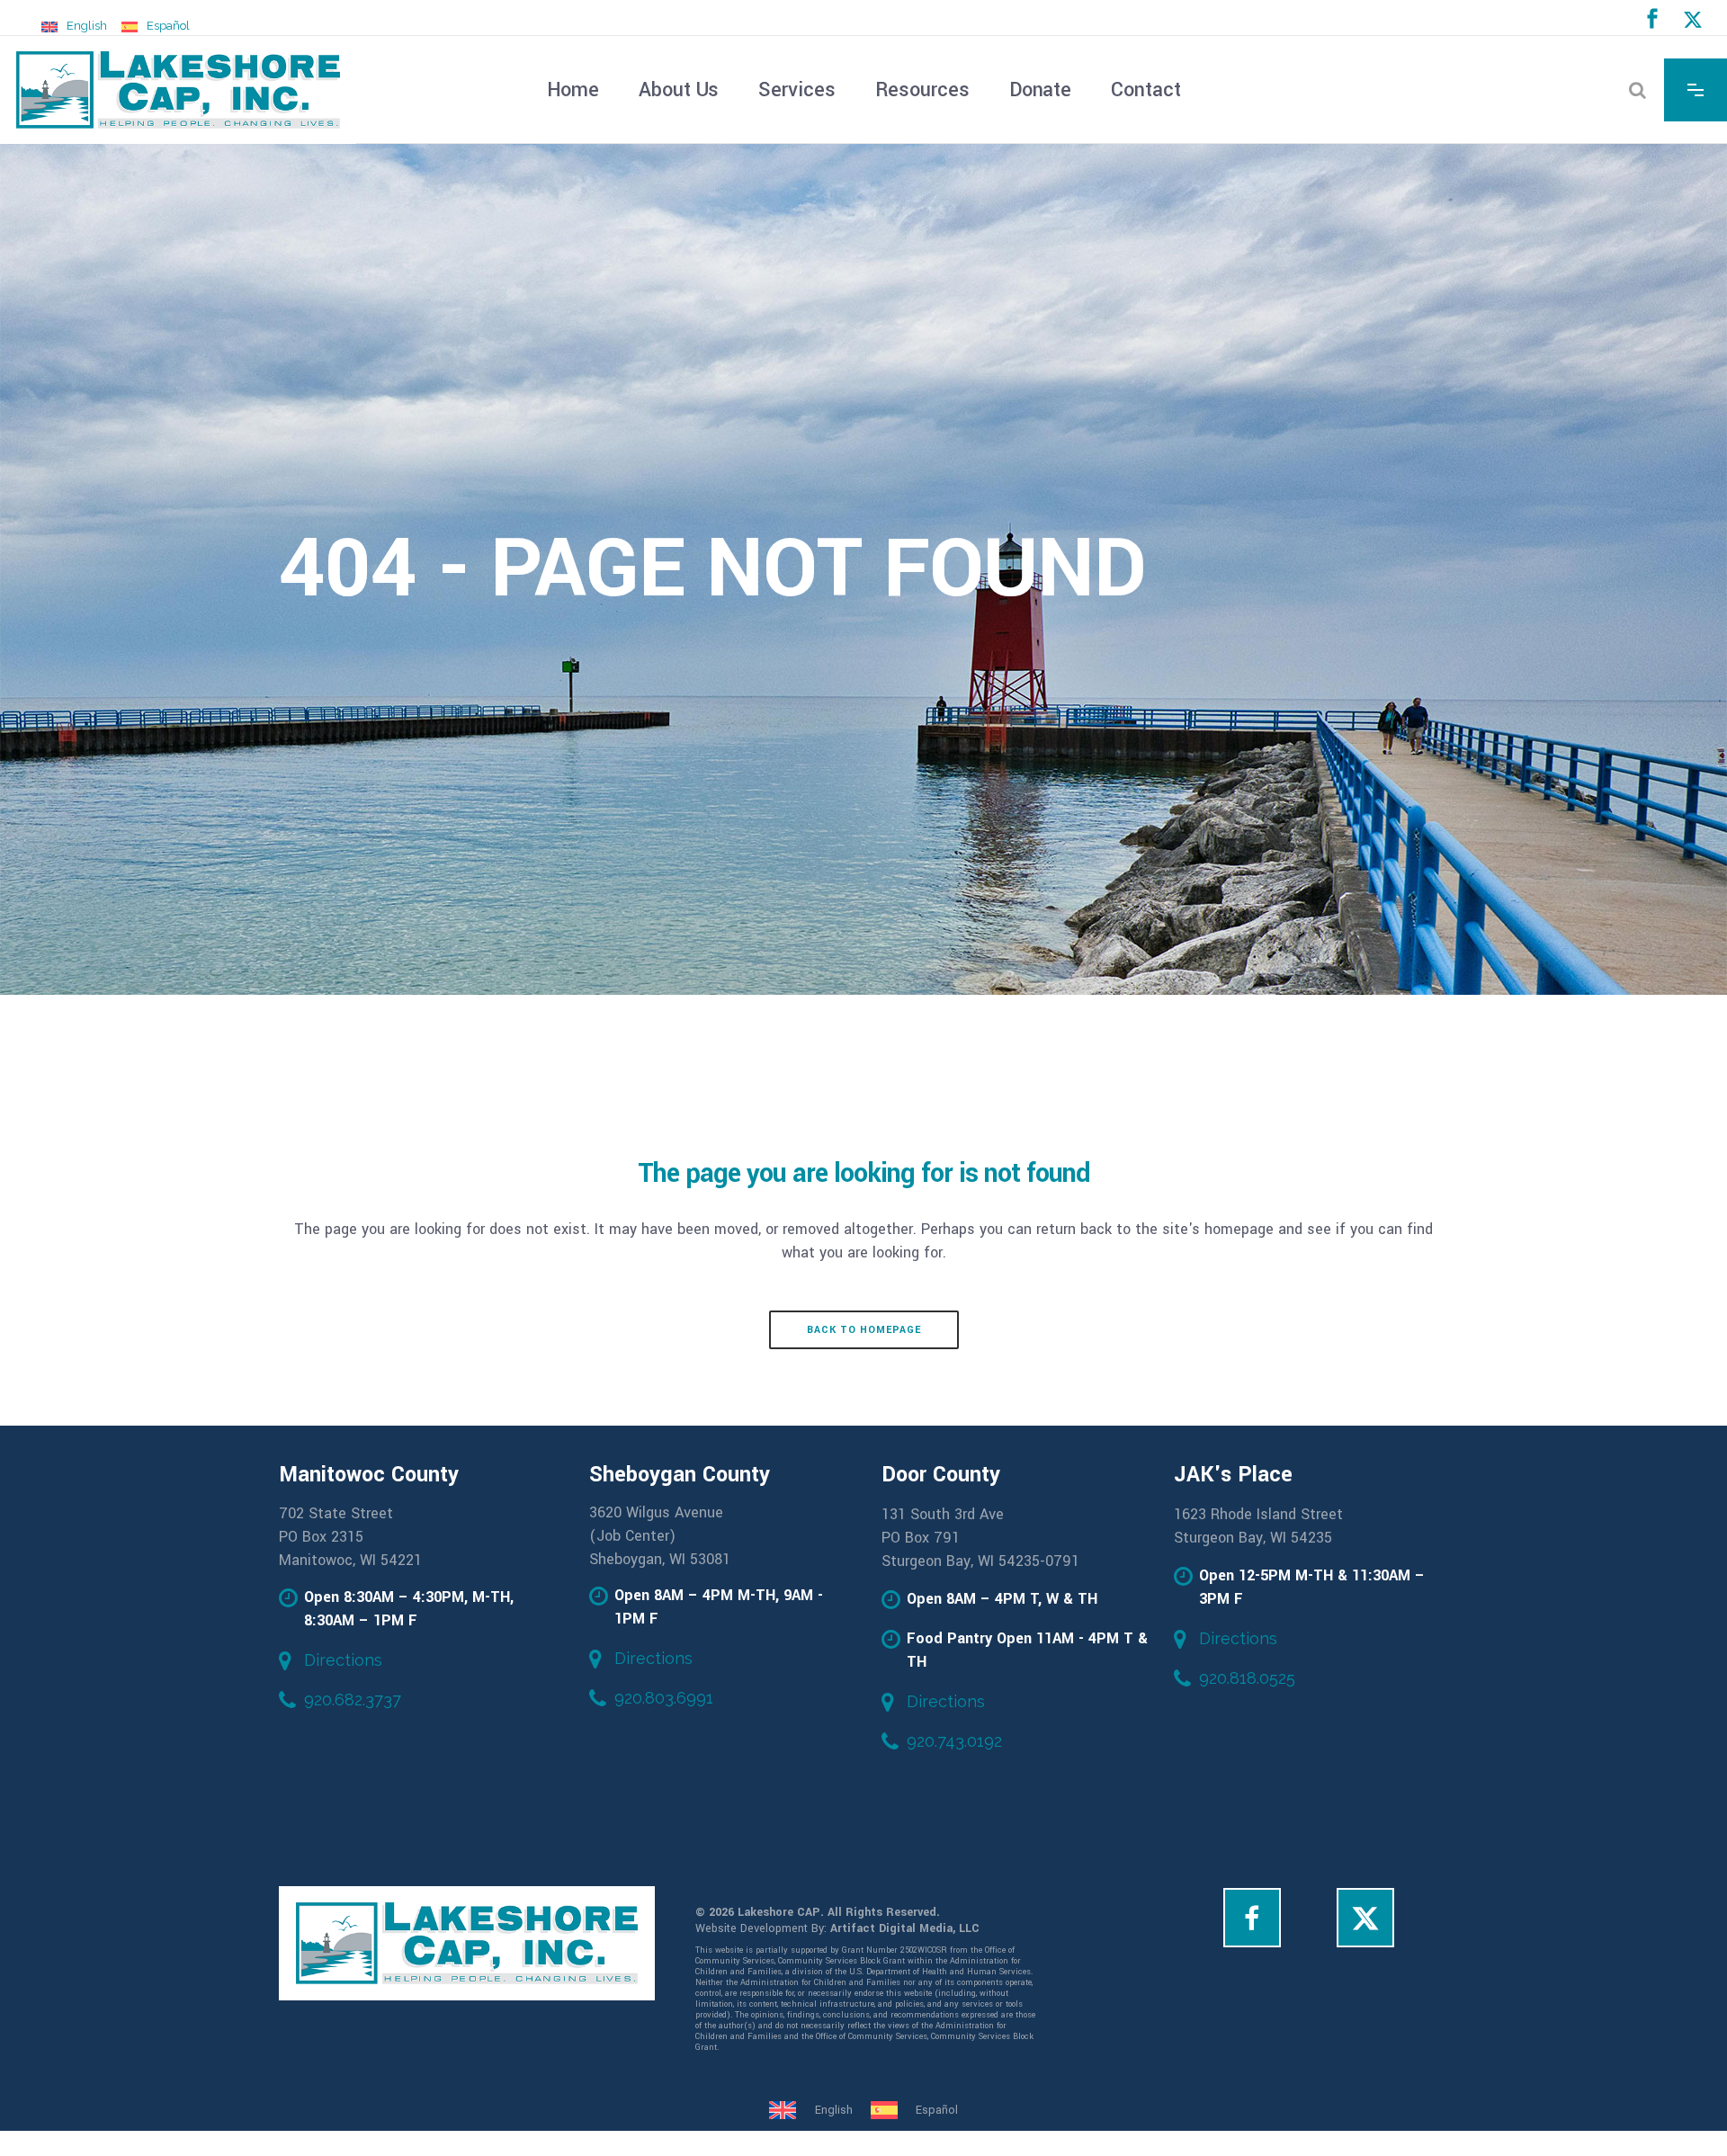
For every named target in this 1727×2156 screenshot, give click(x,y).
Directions (343, 1660)
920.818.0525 (1247, 1678)
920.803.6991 (664, 1698)
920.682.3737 (353, 1700)
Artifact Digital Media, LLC (905, 1928)
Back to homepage (864, 1330)
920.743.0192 (954, 1741)
